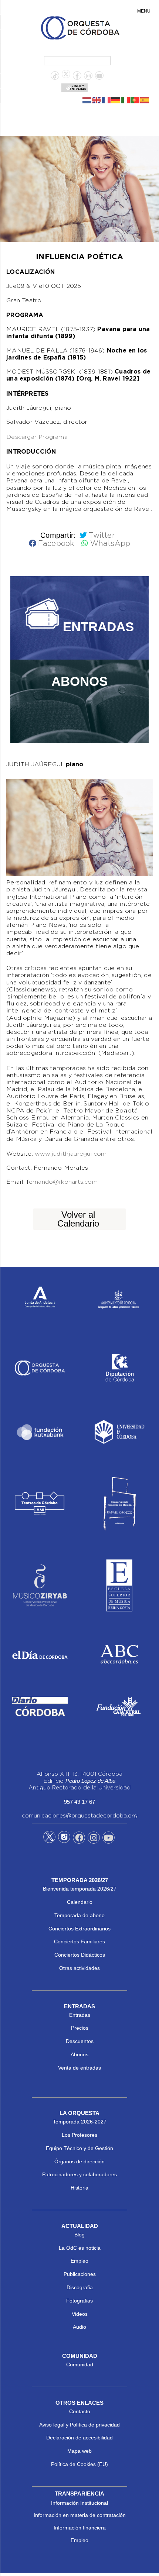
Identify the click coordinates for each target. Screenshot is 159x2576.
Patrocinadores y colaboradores (79, 2174)
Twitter (102, 536)
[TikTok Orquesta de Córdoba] (64, 1840)
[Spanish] (145, 100)
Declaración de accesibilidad (79, 2438)
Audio (79, 2327)
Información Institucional (79, 2503)
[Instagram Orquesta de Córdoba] (94, 1839)
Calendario (80, 1902)
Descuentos (80, 2041)
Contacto (80, 2411)
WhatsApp (110, 544)
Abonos (79, 2054)
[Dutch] (87, 100)
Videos (80, 2314)
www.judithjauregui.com (71, 1154)
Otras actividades (79, 1968)
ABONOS (79, 681)
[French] (106, 100)
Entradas (80, 2015)
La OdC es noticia (80, 2248)
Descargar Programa (37, 437)
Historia (79, 2188)
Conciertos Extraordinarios (79, 1929)
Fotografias (79, 2301)
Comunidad (80, 2365)
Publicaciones (80, 2274)
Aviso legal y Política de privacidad (79, 2425)
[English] (97, 100)
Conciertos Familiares (79, 1942)
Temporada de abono (79, 1915)
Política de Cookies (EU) (79, 2464)
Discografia (80, 2287)
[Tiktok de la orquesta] (55, 76)
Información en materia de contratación (80, 2515)
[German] (116, 100)
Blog (79, 2235)
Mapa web (79, 2451)
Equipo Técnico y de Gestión (79, 2148)
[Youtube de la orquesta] (99, 76)
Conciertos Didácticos (80, 1955)
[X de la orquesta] (66, 76)
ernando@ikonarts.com (63, 1182)
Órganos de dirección (79, 2161)
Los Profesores (79, 2135)
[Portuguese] (135, 100)
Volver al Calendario (78, 1219)
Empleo (79, 2261)
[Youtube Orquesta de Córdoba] (109, 1839)
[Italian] (126, 100)
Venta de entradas (79, 2068)
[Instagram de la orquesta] (88, 76)
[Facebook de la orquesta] (77, 76)
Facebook (56, 544)
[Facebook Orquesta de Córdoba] (79, 1839)
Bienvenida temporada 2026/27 (80, 1889)
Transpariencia (79, 2494)
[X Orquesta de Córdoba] (49, 1840)
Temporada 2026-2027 (80, 2122)
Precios (80, 2028)
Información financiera (80, 2528)
